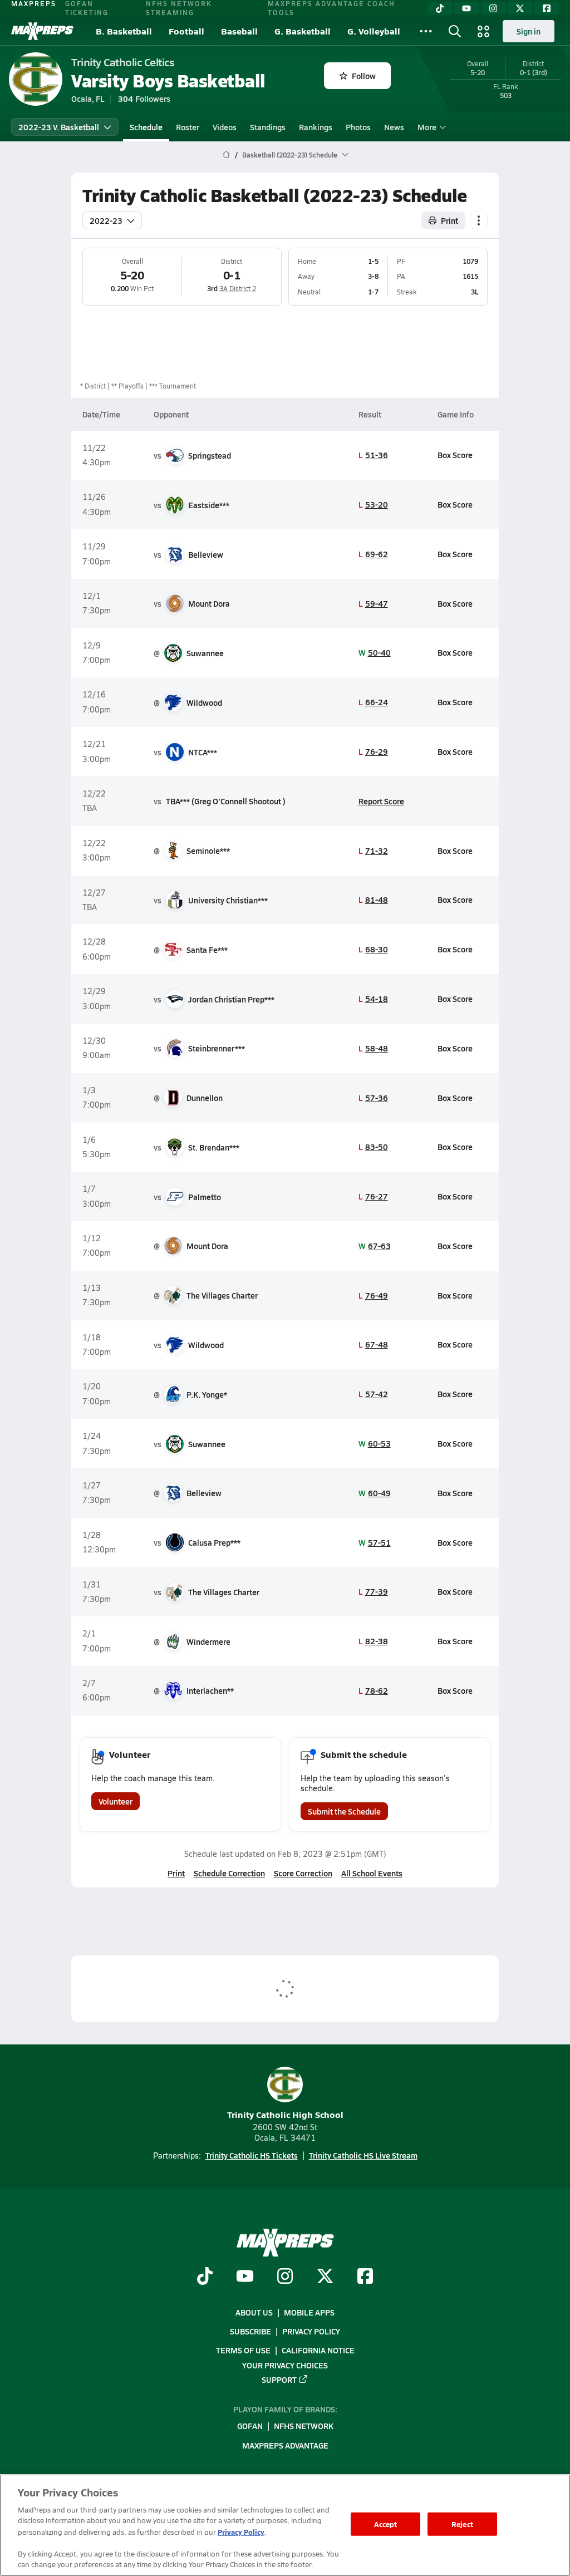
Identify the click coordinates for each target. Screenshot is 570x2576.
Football (186, 31)
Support (279, 2380)
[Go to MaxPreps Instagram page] (285, 2278)
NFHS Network (304, 2426)
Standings (268, 127)
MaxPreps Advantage (285, 2445)
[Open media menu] (484, 31)
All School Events (372, 1873)
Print (449, 220)
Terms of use (243, 2351)
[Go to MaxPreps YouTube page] (245, 2278)
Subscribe (250, 2331)
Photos (358, 127)
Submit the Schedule (344, 1811)
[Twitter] (520, 8)
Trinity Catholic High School (285, 2114)
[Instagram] (493, 8)
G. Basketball (303, 31)
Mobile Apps (309, 2312)
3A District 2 (238, 288)
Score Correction (303, 1873)
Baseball (239, 31)
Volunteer (116, 1801)
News (394, 127)
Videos (225, 127)
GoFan (250, 2426)
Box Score (455, 455)
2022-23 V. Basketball (59, 127)
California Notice (318, 2351)
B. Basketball (124, 31)
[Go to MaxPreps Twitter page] (325, 2278)
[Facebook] (547, 8)
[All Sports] (426, 31)
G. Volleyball (374, 31)
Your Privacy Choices (285, 2365)
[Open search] (455, 31)
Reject (462, 2524)
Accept (386, 2524)
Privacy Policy (311, 2331)
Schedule (146, 127)
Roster (188, 127)
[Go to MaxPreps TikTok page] (205, 2278)
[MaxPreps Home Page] (226, 155)
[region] (285, 2525)
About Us (254, 2312)
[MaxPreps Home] (42, 31)
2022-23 (106, 220)
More (427, 127)
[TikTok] (440, 8)
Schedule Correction (229, 1873)
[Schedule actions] (479, 220)
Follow (364, 76)
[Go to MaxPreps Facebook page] (365, 2278)
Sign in (529, 31)
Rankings (316, 127)
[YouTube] (466, 8)
